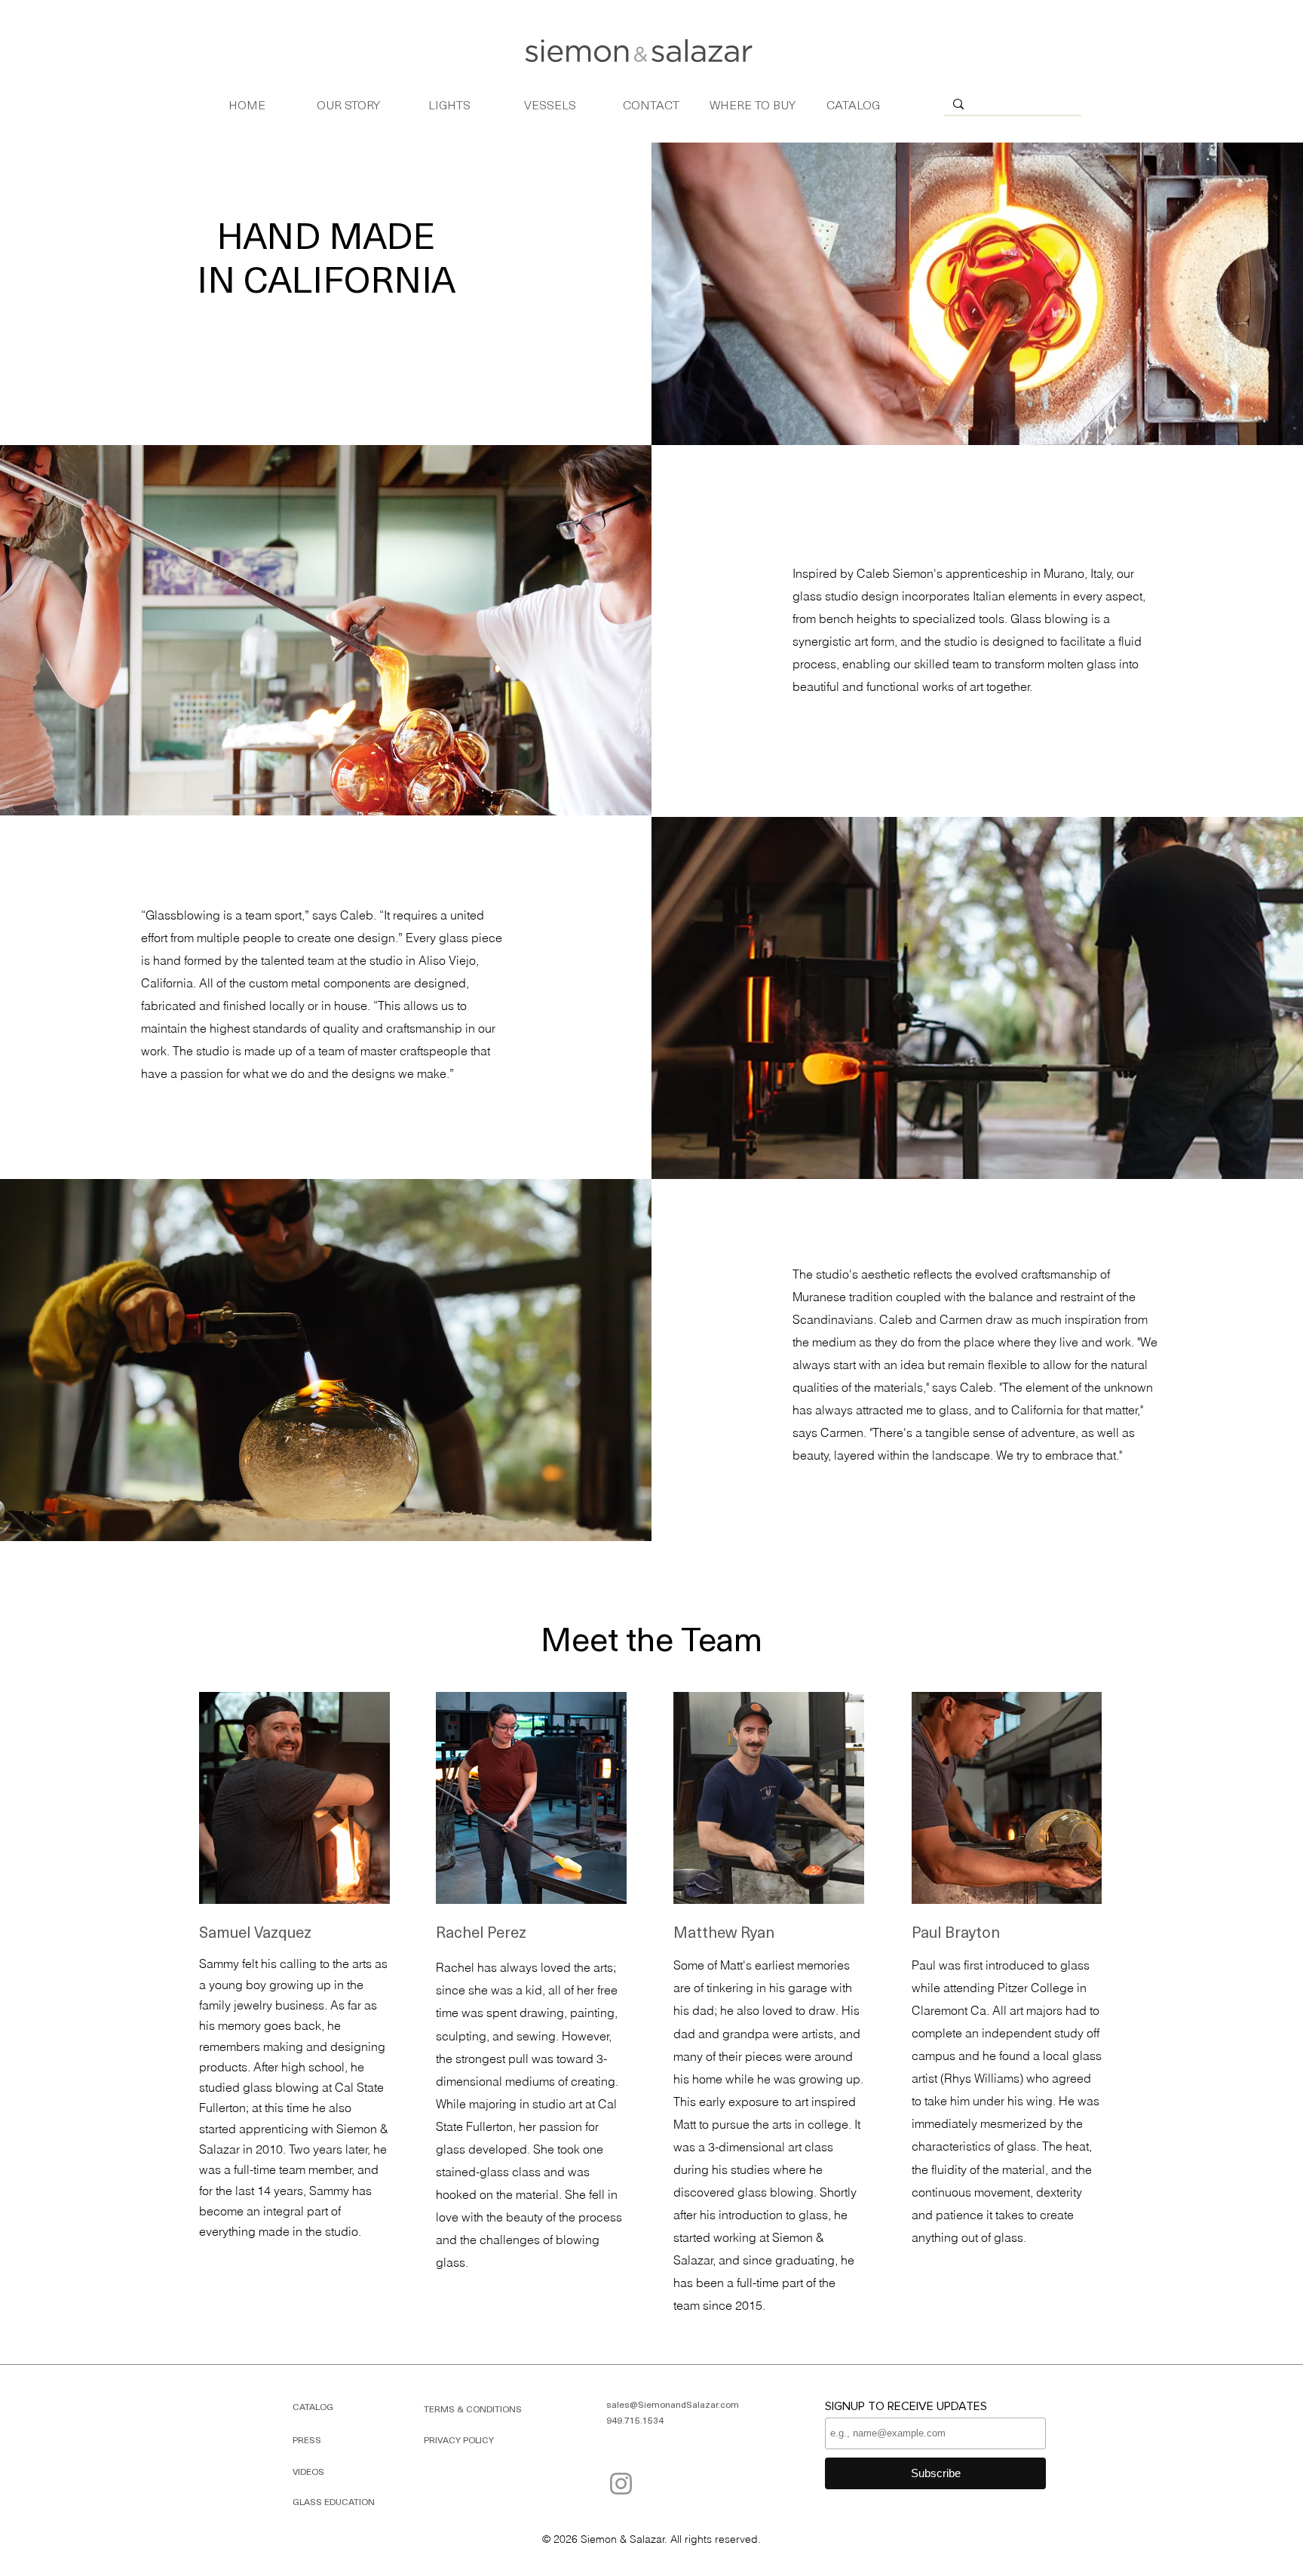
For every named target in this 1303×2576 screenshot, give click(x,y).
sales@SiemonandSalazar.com (673, 2404)
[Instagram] (621, 2484)
